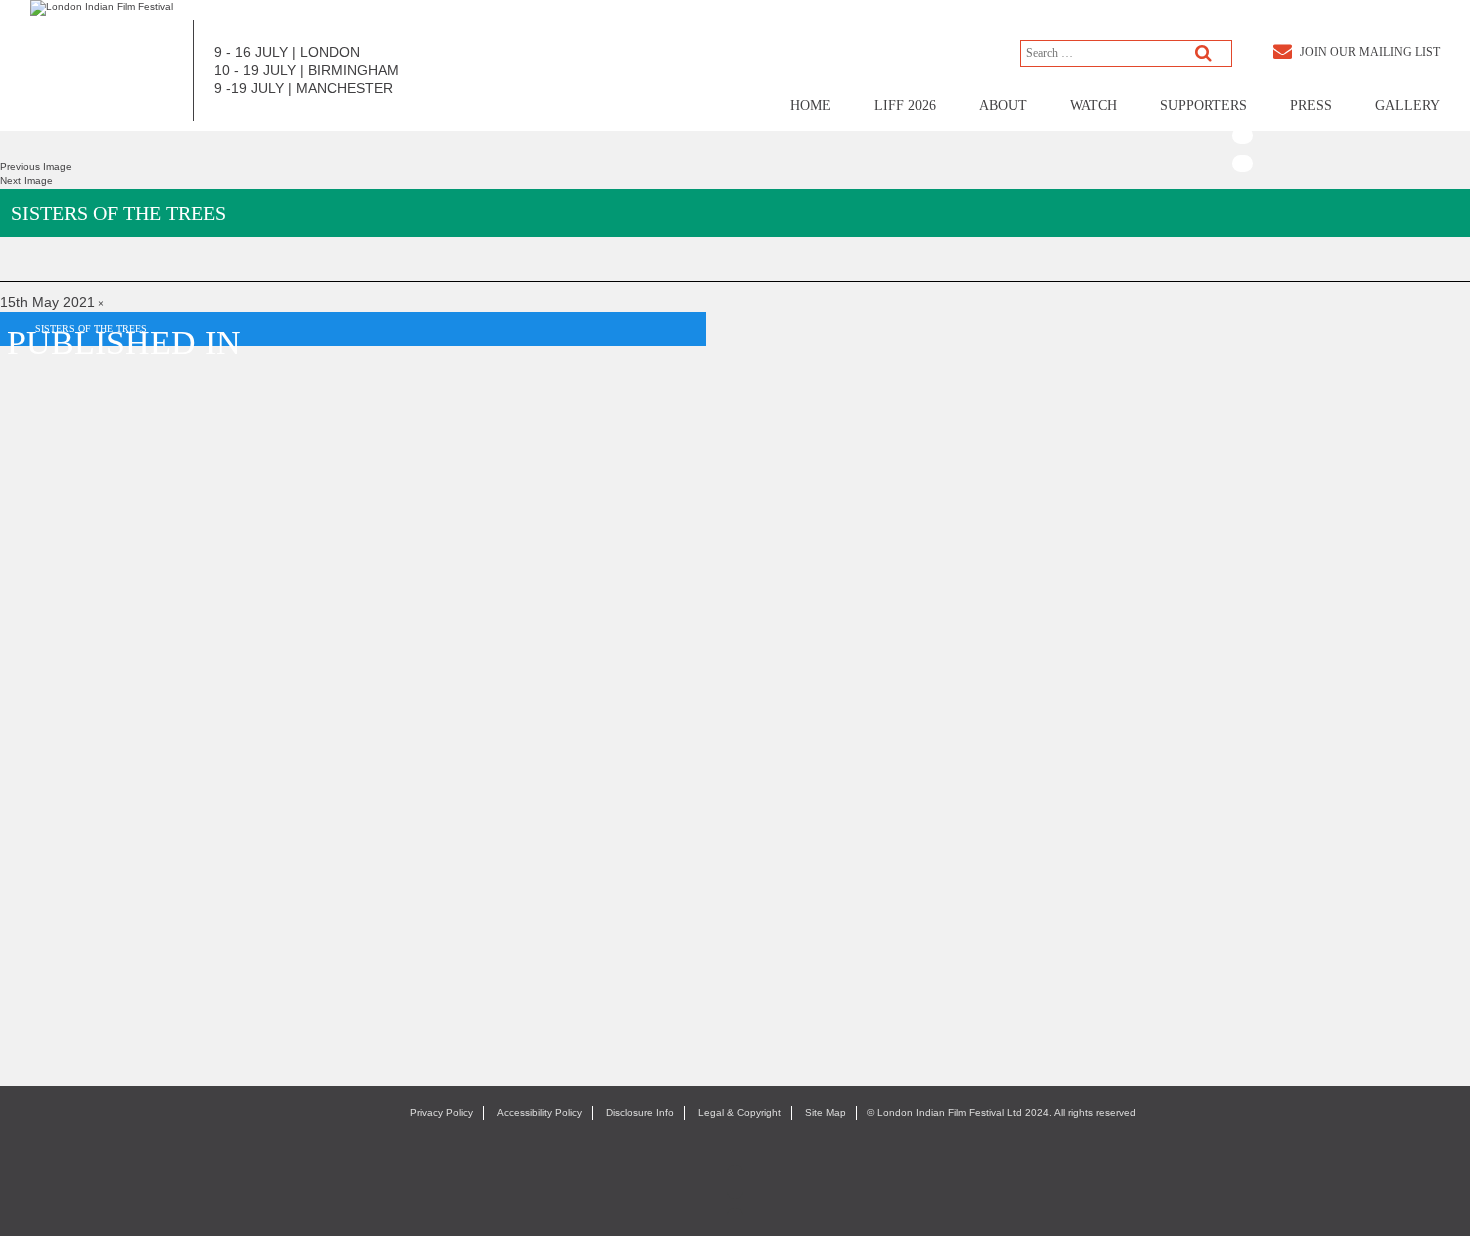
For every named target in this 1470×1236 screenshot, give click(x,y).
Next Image (26, 180)
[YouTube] (1242, 135)
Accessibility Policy (539, 1112)
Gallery (1407, 105)
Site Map (825, 1112)
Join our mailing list (1368, 52)
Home (810, 105)
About (1003, 105)
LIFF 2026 (905, 105)
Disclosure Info (640, 1112)
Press (1311, 105)
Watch (1093, 105)
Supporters (1203, 105)
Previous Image (36, 166)
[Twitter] (1242, 81)
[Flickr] (1242, 163)
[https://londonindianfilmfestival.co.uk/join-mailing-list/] (101, 7)
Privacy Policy (441, 1112)
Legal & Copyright (739, 1112)
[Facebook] (1242, 54)
